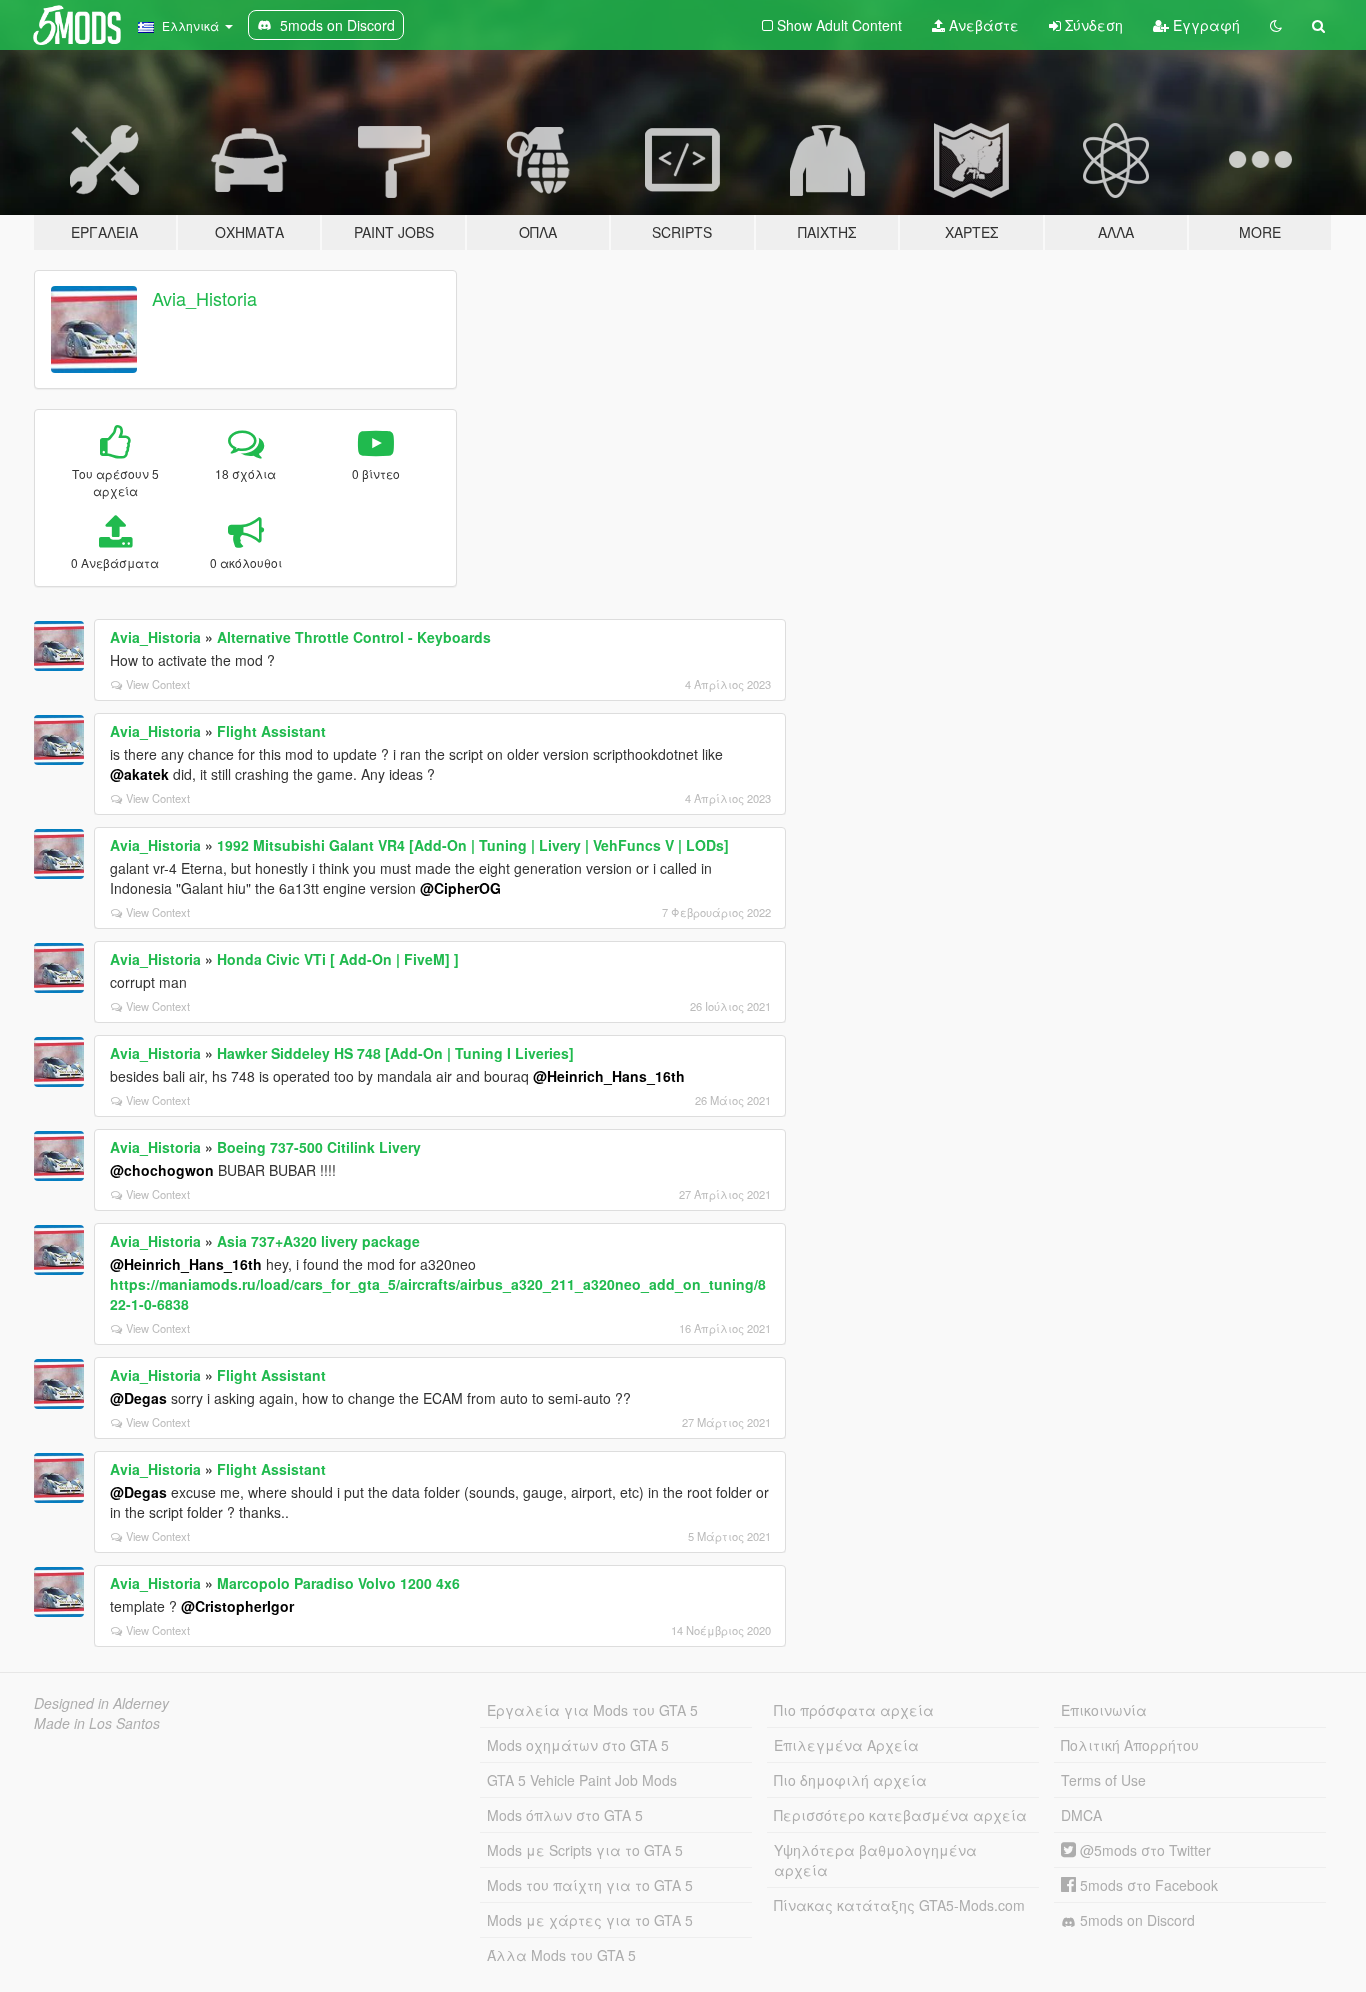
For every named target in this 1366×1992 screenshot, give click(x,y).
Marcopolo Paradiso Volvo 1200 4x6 (338, 1583)
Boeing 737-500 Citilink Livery (319, 1147)
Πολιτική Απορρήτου (1130, 1745)
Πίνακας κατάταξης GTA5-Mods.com (899, 1905)
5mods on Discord (1135, 1920)
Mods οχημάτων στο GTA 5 (578, 1745)
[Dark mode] (1276, 25)
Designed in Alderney (101, 1703)
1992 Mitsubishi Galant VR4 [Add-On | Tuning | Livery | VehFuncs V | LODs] (473, 845)
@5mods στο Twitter (1143, 1850)
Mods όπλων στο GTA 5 (565, 1815)
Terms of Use (1103, 1780)
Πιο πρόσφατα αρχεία (854, 1710)
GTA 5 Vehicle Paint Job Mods (582, 1780)
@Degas (138, 1398)
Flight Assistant (271, 731)
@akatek (139, 774)
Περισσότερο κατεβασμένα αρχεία (900, 1815)
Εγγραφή (1204, 25)
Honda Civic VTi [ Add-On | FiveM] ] (338, 959)
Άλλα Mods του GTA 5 (561, 1955)
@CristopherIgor (237, 1606)
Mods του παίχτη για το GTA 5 (590, 1885)
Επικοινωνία (1104, 1710)
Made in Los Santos (97, 1723)
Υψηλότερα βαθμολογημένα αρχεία (875, 1860)
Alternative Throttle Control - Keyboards (354, 637)
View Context (158, 684)
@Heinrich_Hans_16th (609, 1076)
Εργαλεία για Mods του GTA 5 (592, 1710)
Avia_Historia (204, 298)
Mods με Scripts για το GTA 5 (585, 1850)
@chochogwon (162, 1170)
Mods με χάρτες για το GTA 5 (590, 1920)
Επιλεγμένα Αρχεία (846, 1745)
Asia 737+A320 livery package (318, 1241)
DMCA (1081, 1815)
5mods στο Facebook (1147, 1885)
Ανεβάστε (982, 25)
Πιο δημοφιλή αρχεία (850, 1780)
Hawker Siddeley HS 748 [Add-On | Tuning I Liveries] (395, 1053)
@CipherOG (460, 888)
